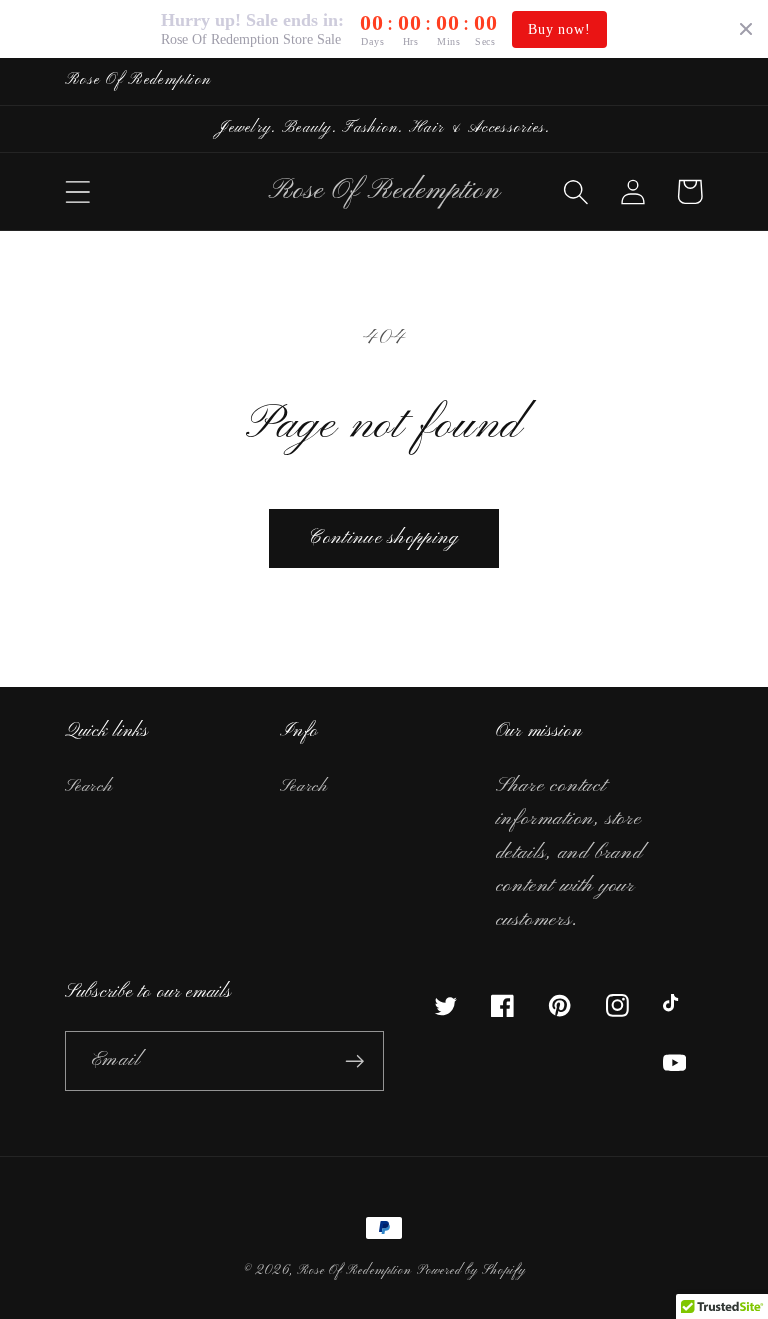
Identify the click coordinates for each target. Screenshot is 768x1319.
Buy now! (559, 29)
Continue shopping (383, 538)
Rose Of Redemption (354, 1271)
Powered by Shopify (471, 1271)
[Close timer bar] (746, 29)
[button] (77, 191)
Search (89, 786)
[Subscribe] (354, 1061)
